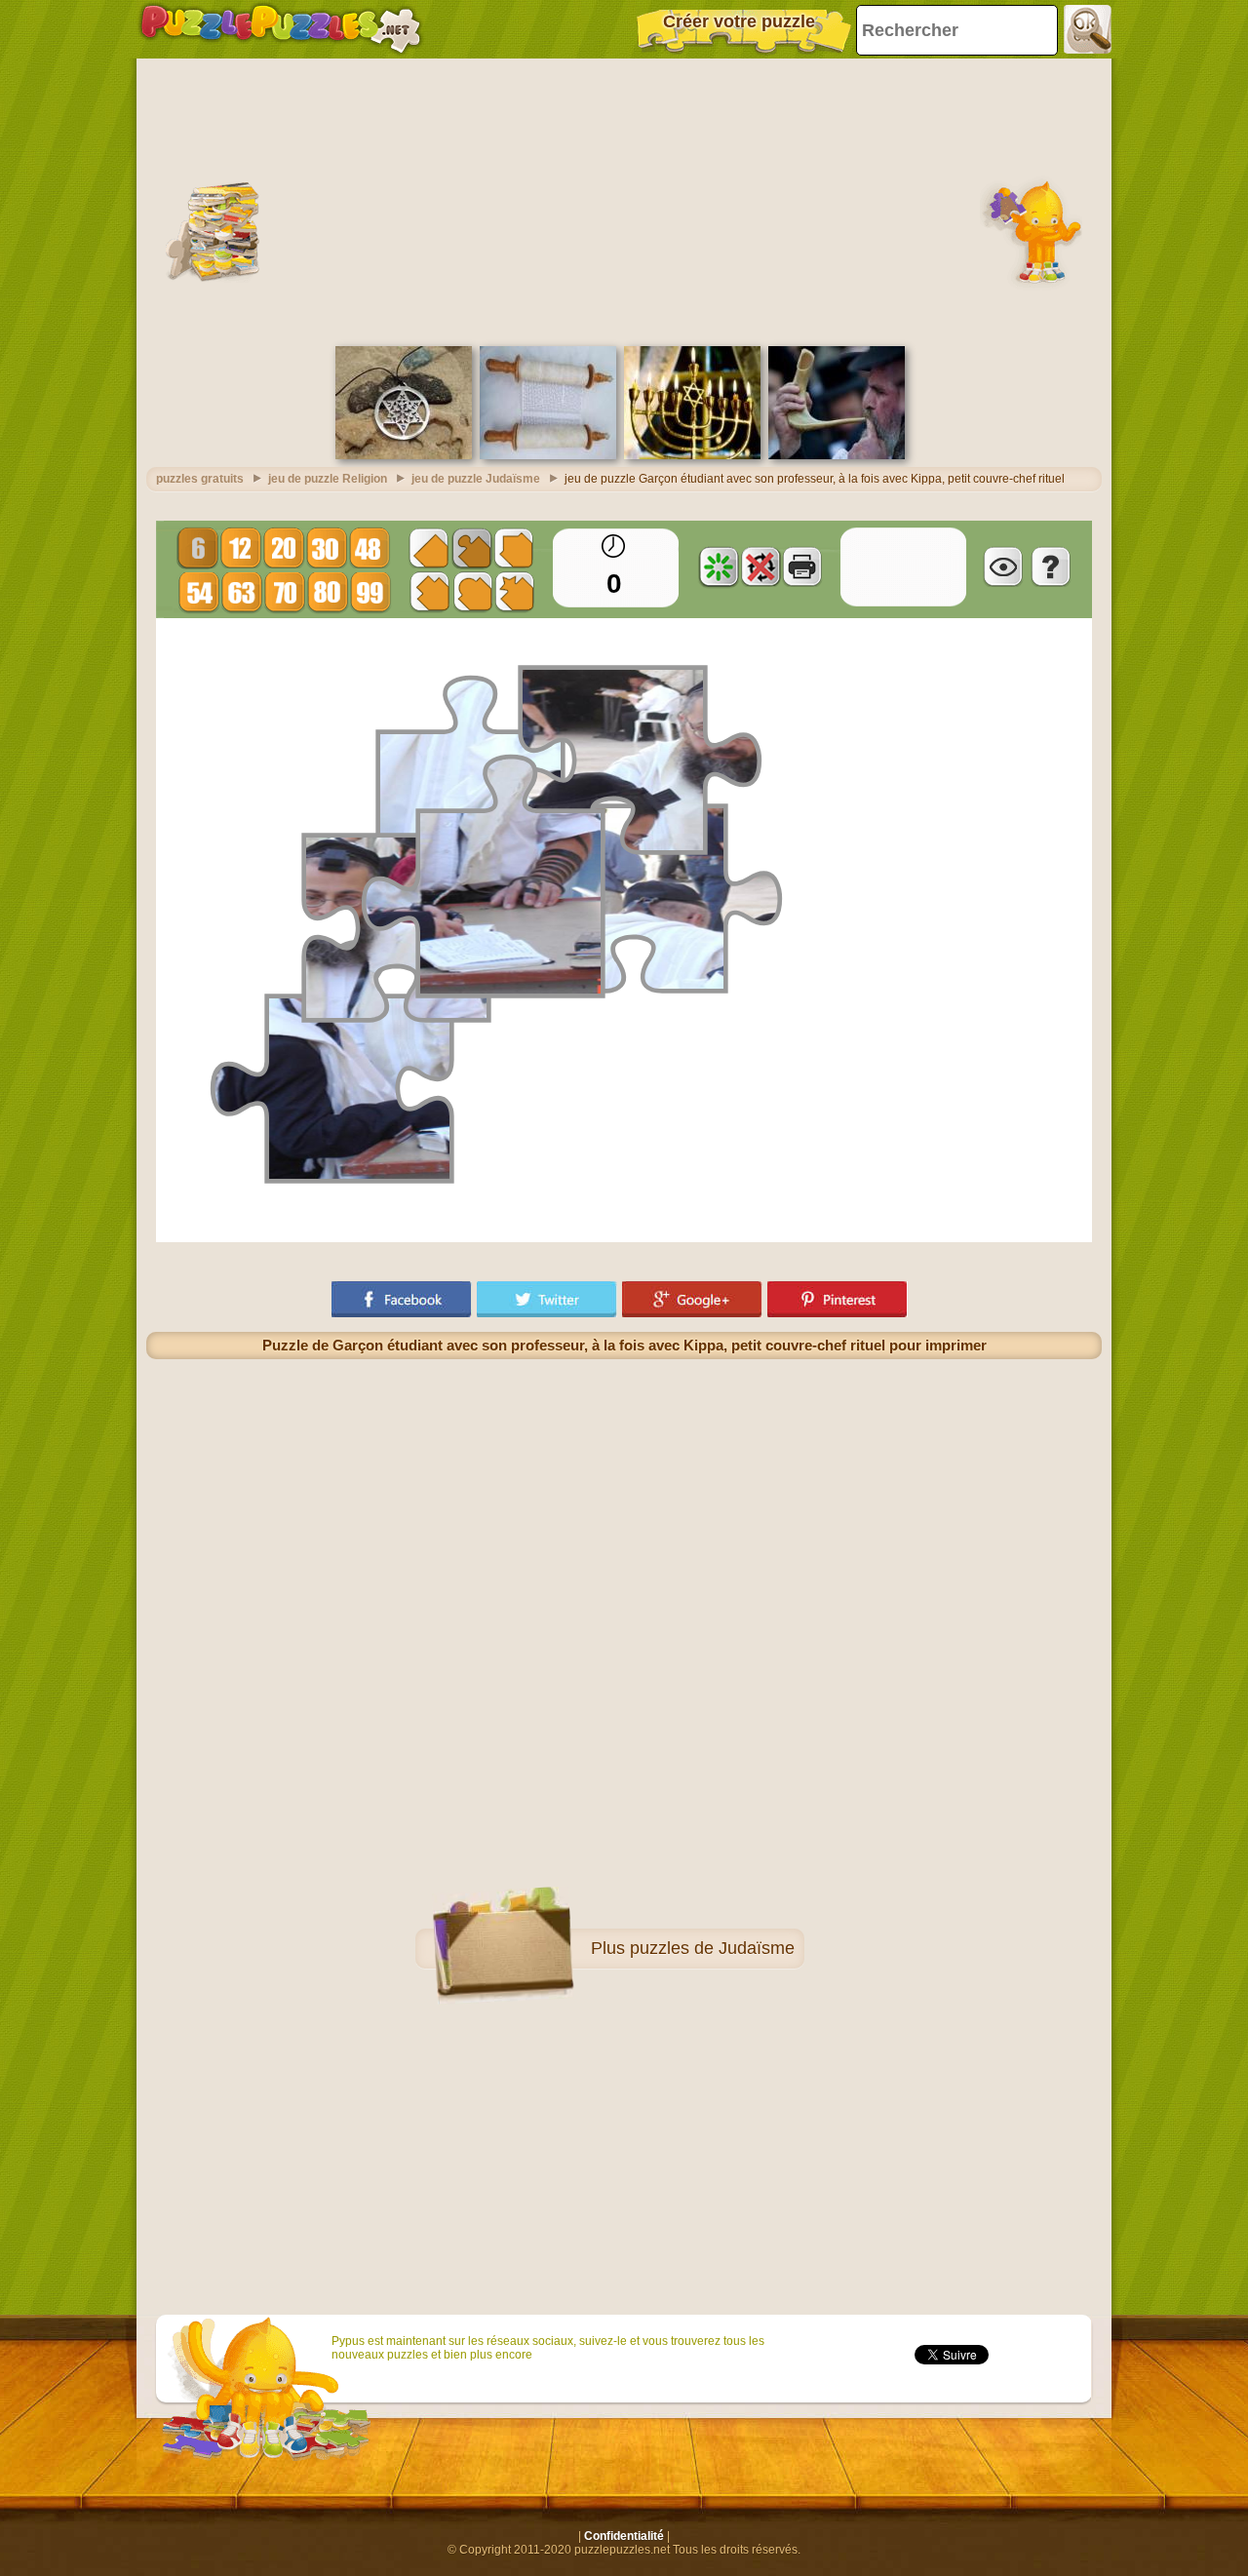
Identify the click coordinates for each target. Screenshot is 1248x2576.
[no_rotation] (760, 566)
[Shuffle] (719, 566)
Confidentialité (624, 2536)
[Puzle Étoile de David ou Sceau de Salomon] (404, 455)
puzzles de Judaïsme (712, 1948)
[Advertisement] (624, 200)
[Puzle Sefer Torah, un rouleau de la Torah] (548, 455)
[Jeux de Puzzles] (281, 29)
